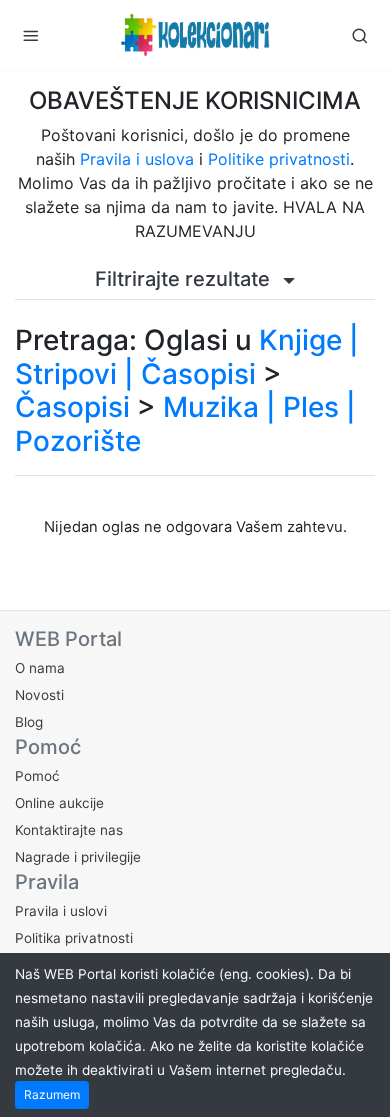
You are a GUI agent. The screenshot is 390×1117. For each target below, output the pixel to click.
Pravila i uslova (137, 159)
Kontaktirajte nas (69, 830)
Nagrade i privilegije (78, 857)
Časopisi (72, 407)
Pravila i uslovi (61, 911)
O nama (40, 668)
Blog (29, 722)
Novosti (39, 695)
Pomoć (37, 776)
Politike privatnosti (279, 159)
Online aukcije (59, 803)
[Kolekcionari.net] (195, 35)
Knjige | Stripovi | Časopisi (187, 357)
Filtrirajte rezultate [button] (185, 279)
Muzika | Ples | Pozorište (185, 424)
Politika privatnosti (74, 938)
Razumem (52, 1094)
